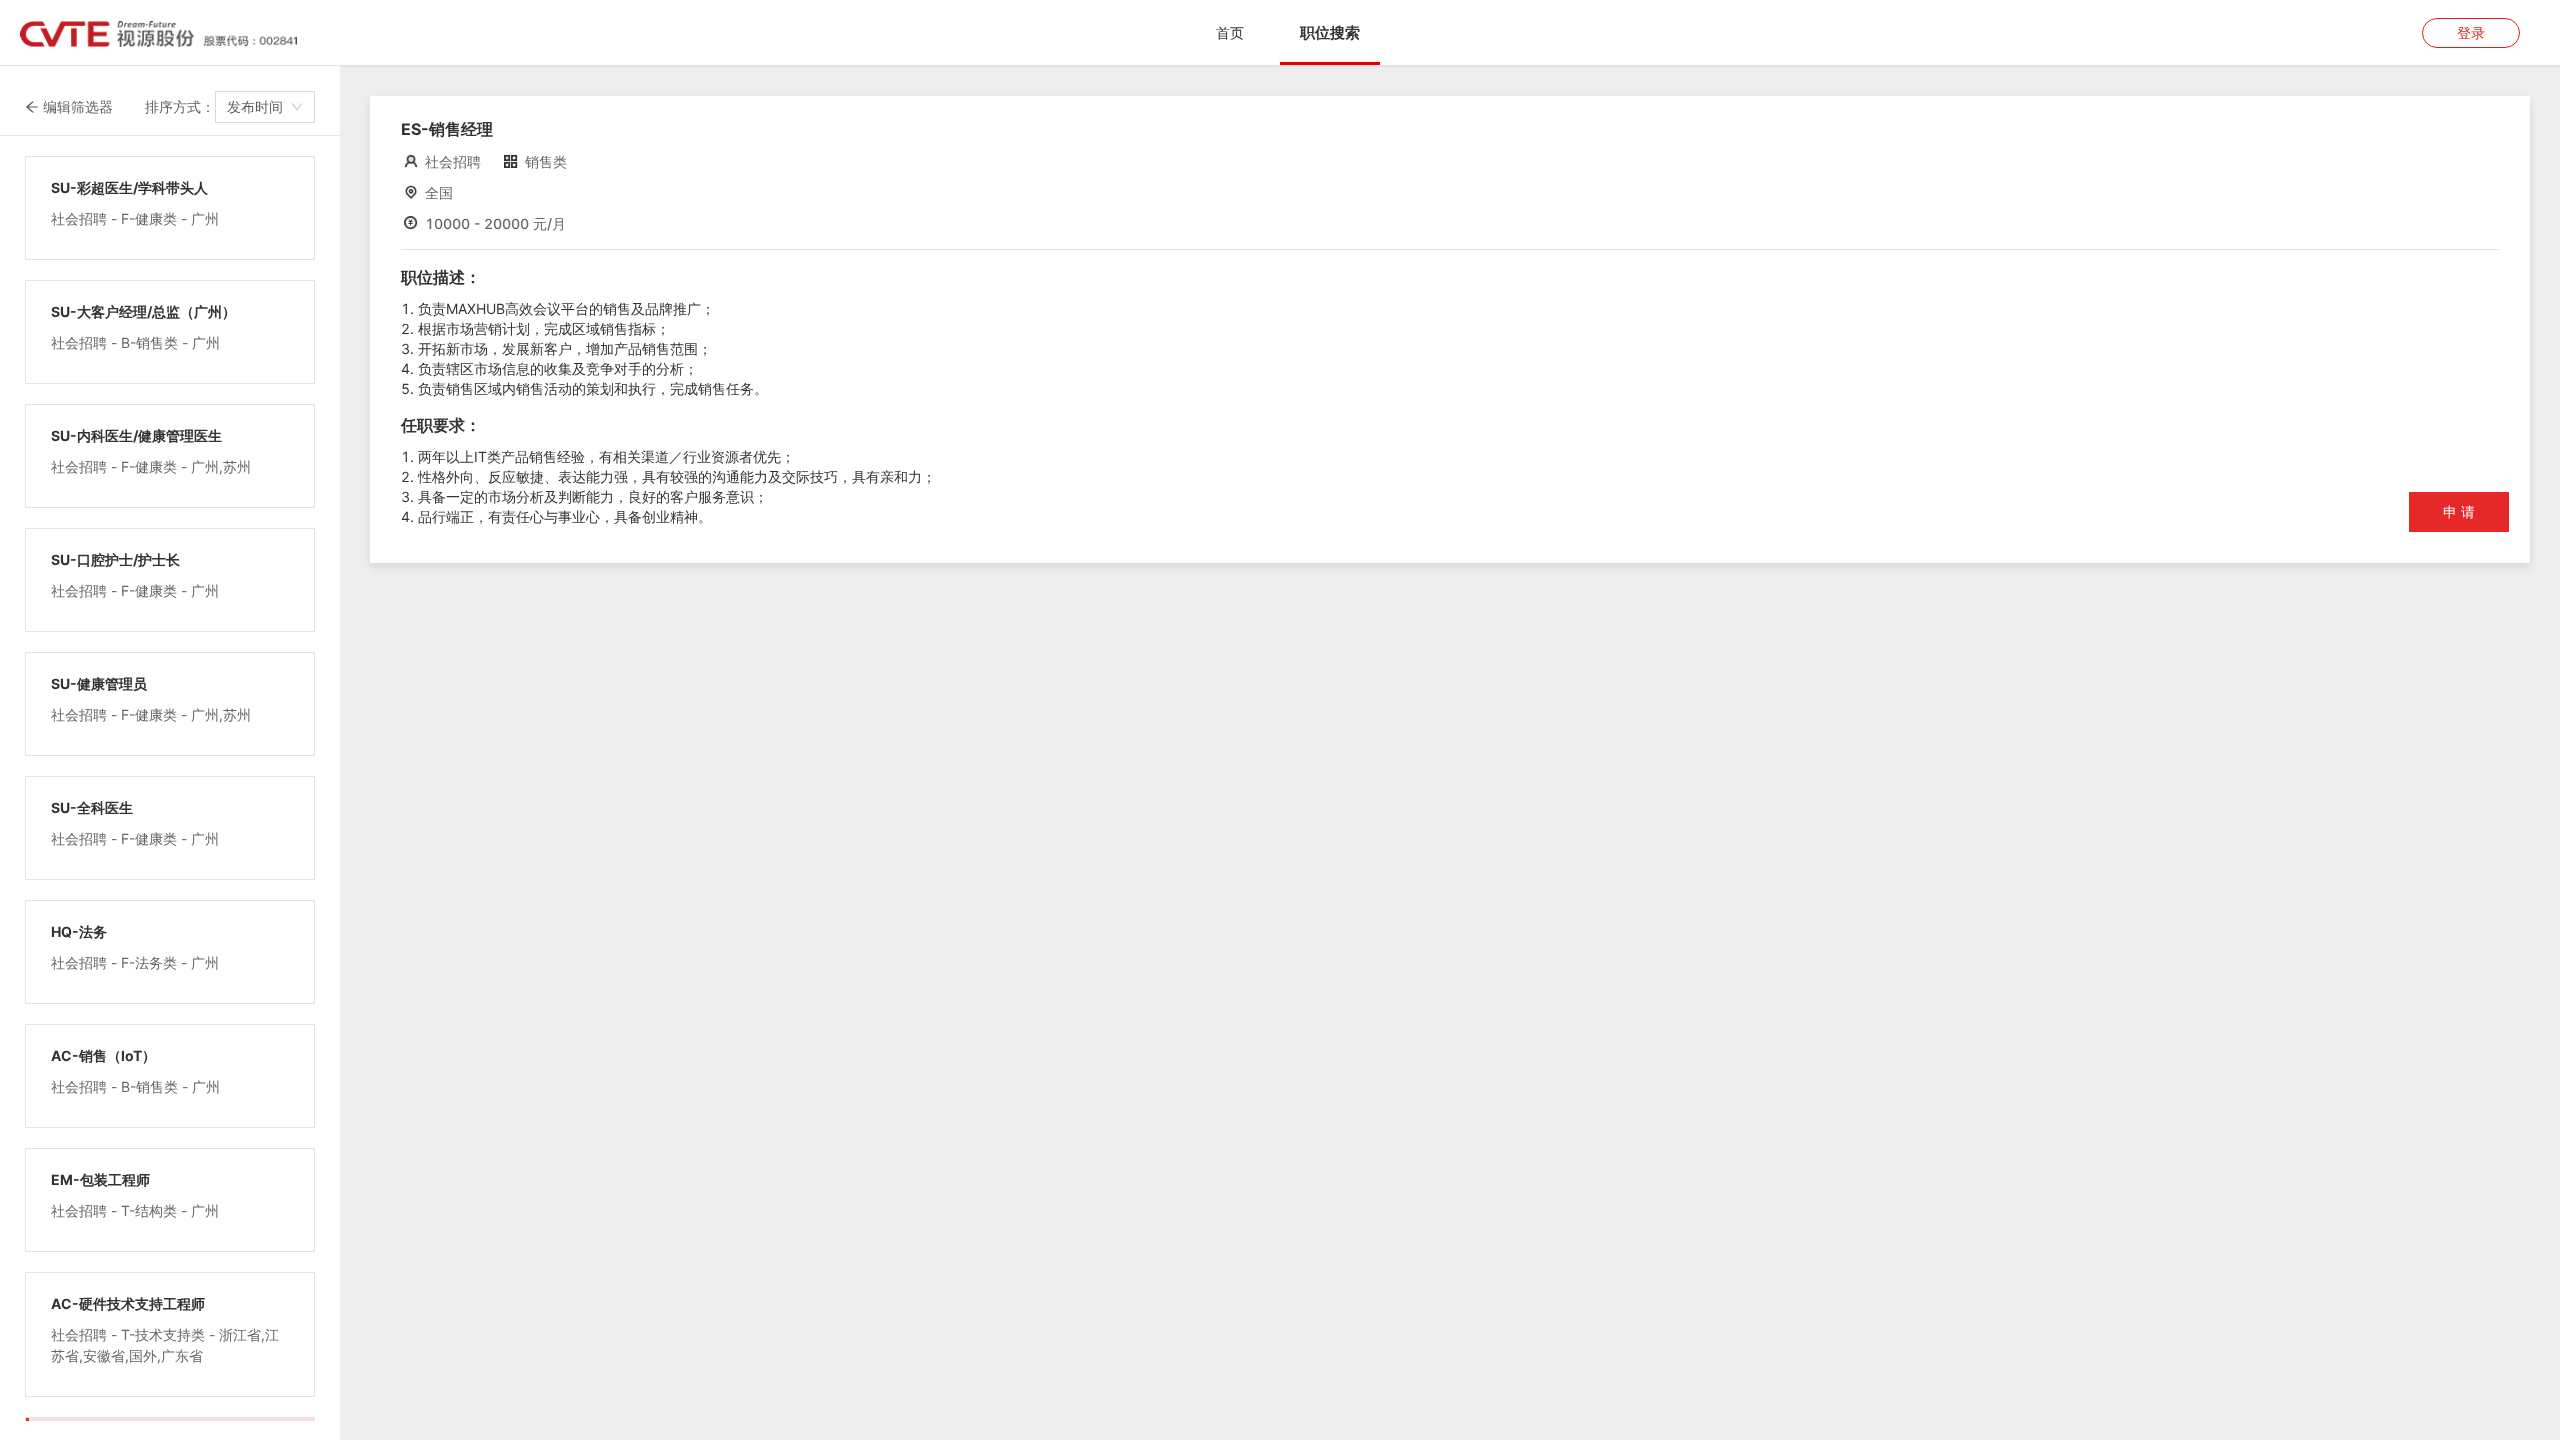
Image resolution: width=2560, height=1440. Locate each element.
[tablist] (1280, 32)
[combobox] (265, 107)
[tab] (1230, 32)
